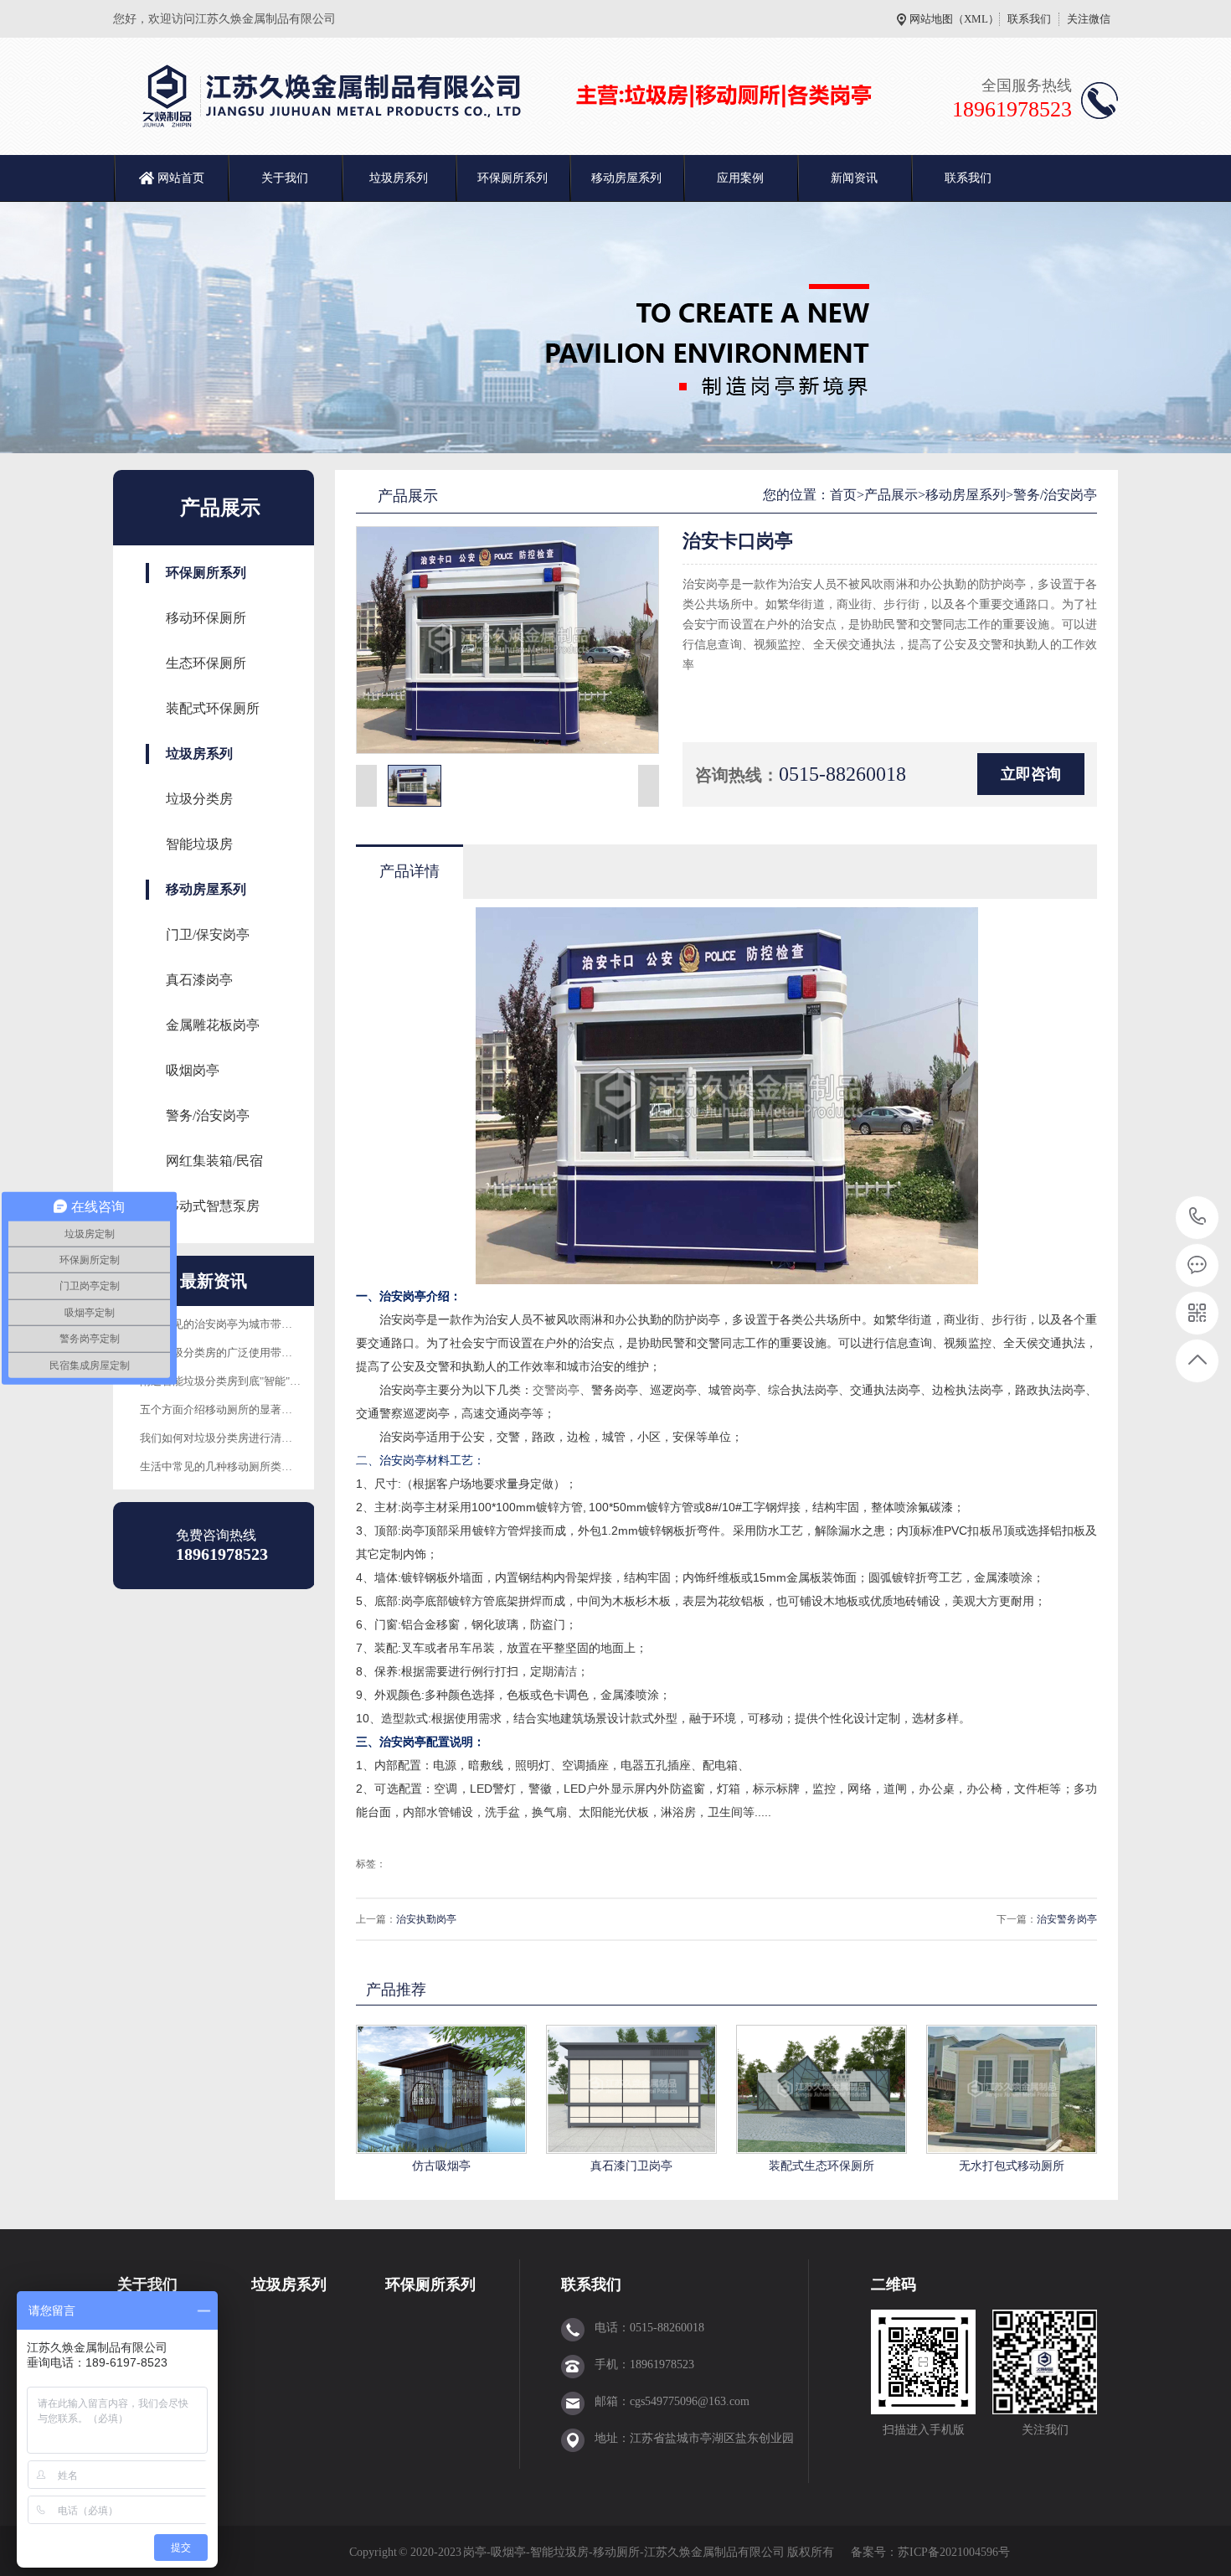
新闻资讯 (854, 178)
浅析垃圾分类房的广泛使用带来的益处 (232, 1353)
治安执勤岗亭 (426, 1919)
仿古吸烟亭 (441, 2166)
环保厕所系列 (512, 178)
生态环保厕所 (206, 663)
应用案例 (740, 178)
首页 (843, 495)
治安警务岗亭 (1067, 1919)
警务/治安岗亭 (208, 1115)
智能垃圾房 (199, 844)
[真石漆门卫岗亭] (631, 2089)
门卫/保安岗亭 (208, 934)
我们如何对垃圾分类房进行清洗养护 (227, 1438)
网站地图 (931, 19)
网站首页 (181, 178)
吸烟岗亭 (193, 1070)
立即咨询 (1031, 774)
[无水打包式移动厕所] (1012, 2089)
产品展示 (891, 495)
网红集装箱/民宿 (214, 1161)
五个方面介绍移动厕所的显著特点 (221, 1409)
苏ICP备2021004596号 (955, 2552)
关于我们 (285, 178)
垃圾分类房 (199, 799)
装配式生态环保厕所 (822, 2166)
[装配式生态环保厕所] (822, 2089)
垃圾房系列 (399, 178)
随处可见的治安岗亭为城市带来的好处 (232, 1324)
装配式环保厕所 (213, 708)
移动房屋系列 (626, 178)
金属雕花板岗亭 (213, 1025)
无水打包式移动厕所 (1012, 2166)
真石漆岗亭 (199, 980)
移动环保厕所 (206, 618)
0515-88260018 (1198, 1218)
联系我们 (1029, 19)
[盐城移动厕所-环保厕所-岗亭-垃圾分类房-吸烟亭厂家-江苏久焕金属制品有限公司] (511, 96)
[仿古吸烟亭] (441, 2089)
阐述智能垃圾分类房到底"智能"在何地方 (237, 1381)
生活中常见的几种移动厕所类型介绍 (227, 1466)
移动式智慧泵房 (213, 1206)
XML (976, 19)
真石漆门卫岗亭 (631, 2166)
